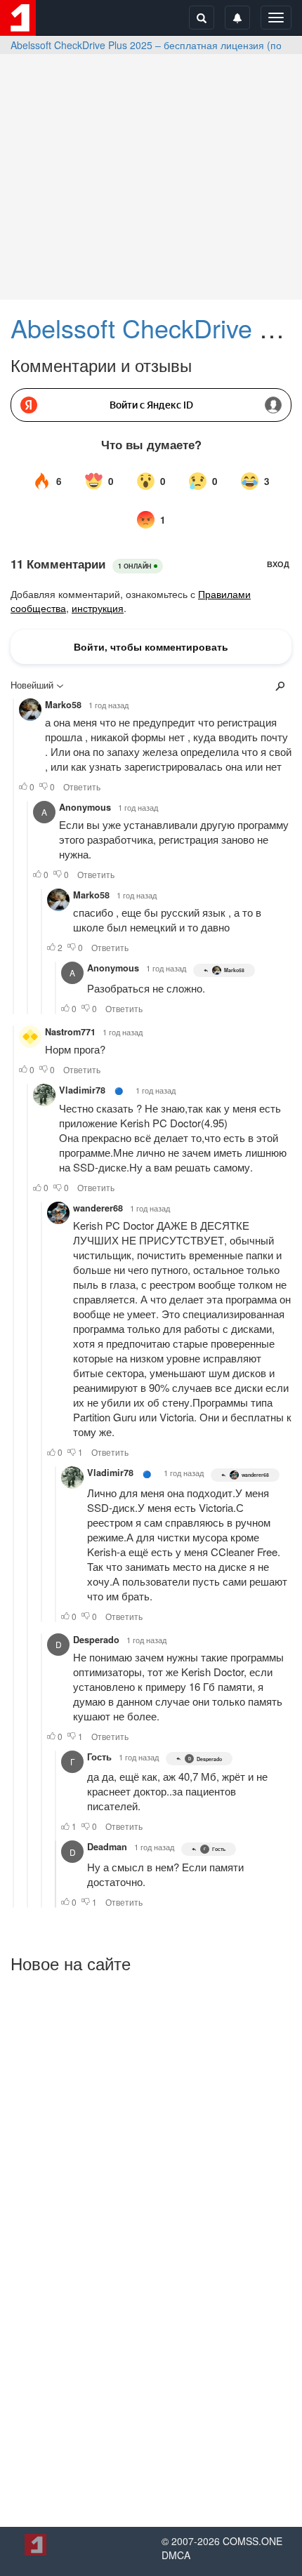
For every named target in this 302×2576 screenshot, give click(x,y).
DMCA (176, 2555)
